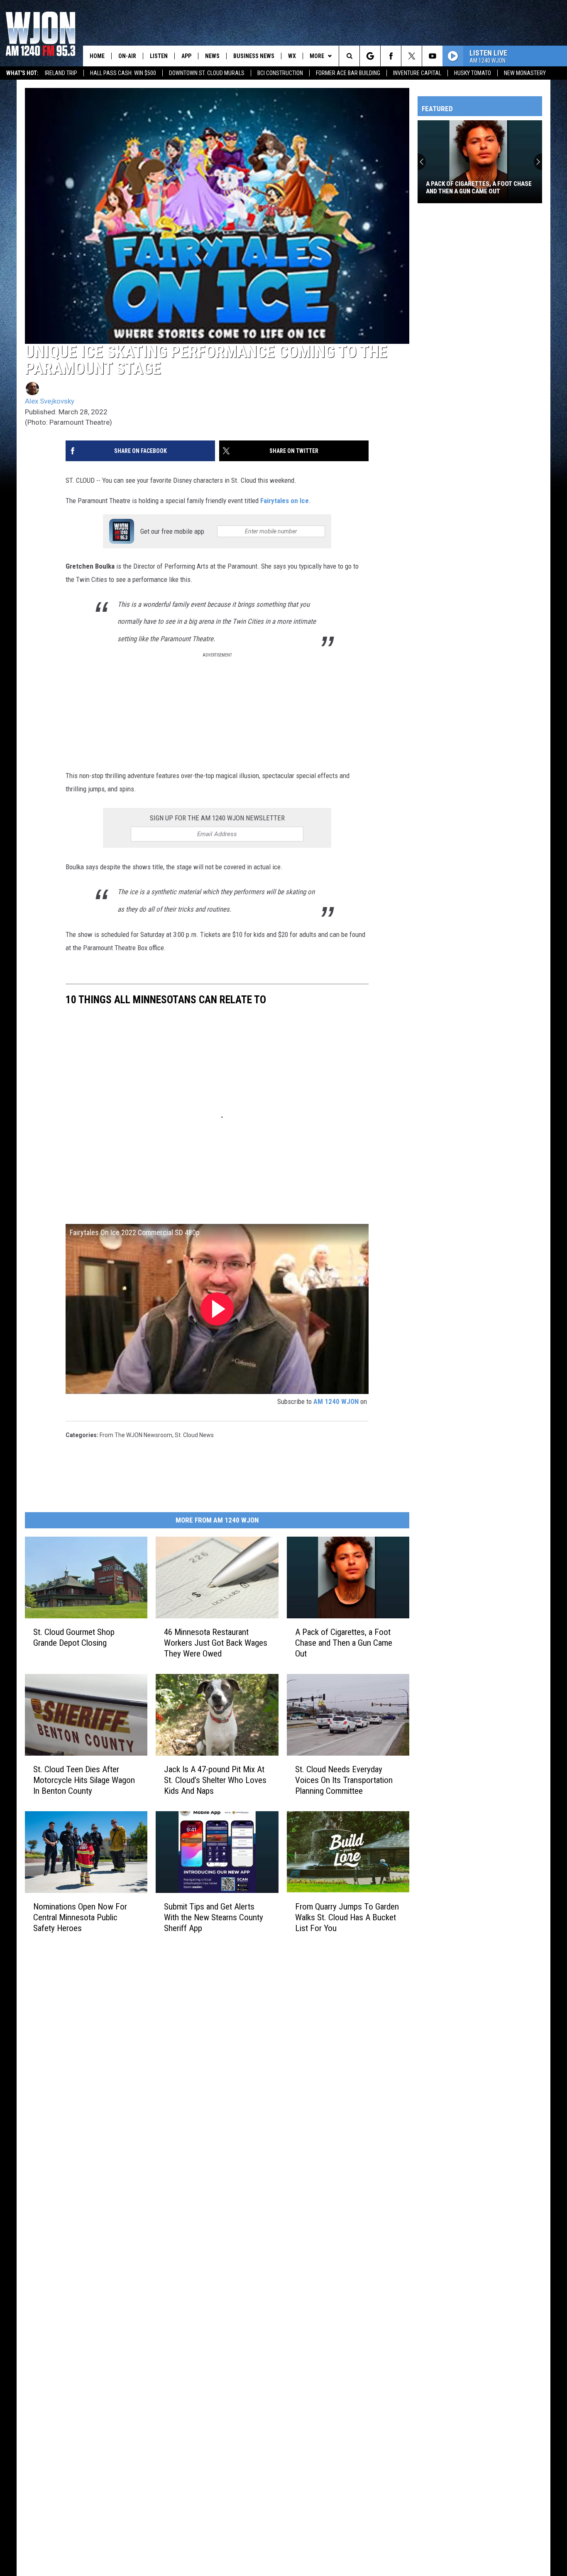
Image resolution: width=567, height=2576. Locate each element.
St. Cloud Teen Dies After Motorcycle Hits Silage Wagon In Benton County (84, 1780)
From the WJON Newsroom (136, 1435)
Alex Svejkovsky (50, 401)
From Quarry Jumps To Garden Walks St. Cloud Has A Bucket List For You (347, 1917)
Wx (292, 56)
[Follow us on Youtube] (432, 56)
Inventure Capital (417, 73)
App (186, 56)
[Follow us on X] (412, 56)
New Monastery (525, 73)
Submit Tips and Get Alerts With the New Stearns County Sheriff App (214, 1917)
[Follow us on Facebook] (391, 56)
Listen (159, 56)
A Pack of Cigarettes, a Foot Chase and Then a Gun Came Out (344, 1642)
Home (97, 56)
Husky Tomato (473, 73)
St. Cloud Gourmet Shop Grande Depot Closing (74, 1637)
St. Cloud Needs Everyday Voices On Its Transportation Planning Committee (344, 1780)
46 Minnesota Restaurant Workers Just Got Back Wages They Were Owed (216, 1642)
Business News (254, 56)
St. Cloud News (194, 1435)
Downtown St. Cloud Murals (207, 73)
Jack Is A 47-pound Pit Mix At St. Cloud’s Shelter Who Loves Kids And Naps (215, 1780)
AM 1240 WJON (336, 1401)
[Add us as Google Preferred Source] (370, 56)
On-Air (127, 56)
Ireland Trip (61, 73)
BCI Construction (280, 73)
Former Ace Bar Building (348, 73)
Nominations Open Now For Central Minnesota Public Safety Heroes (80, 1917)
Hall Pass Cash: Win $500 (123, 73)
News (212, 56)
